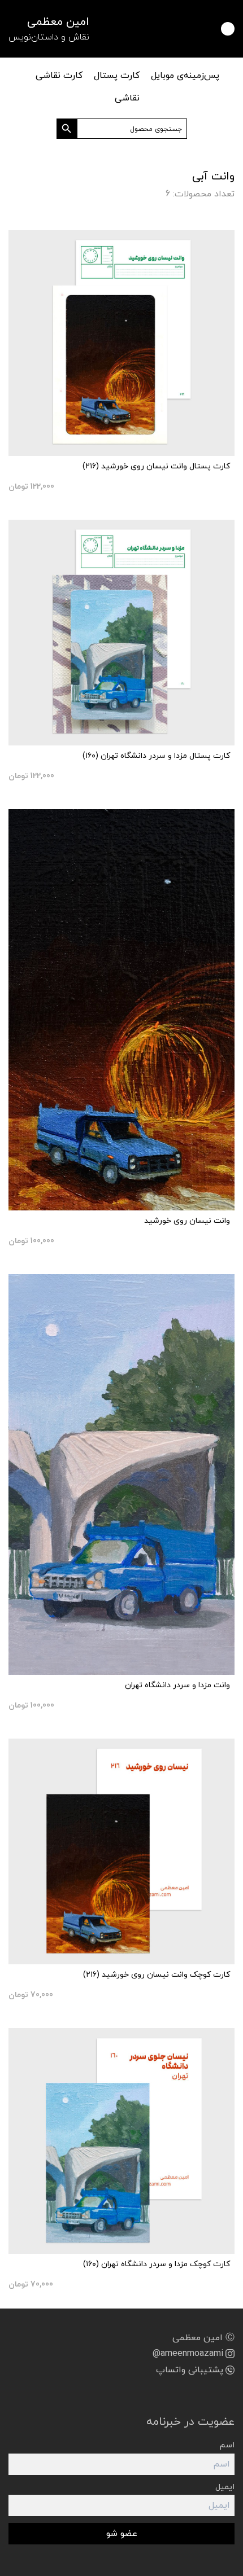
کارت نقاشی (59, 76)
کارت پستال (117, 76)
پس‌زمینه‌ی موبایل (185, 76)
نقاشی (127, 98)
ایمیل (225, 2487)
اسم (227, 2445)
